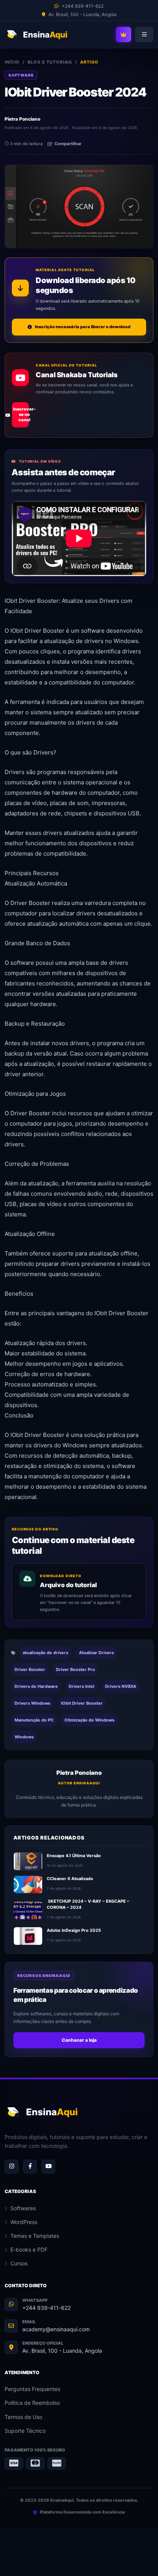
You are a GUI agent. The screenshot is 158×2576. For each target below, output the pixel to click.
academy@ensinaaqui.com (56, 2329)
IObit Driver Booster (82, 1703)
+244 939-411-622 (46, 2308)
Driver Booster (30, 1669)
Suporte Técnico (25, 2431)
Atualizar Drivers (96, 1653)
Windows (24, 1737)
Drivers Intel (81, 1686)
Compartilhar (68, 144)
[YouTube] (48, 2167)
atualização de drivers (45, 1653)
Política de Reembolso (32, 2403)
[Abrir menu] (144, 34)
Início (12, 62)
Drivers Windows (32, 1703)
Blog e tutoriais (50, 62)
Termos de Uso (23, 2417)
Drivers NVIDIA (121, 1686)
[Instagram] (12, 2167)
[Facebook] (30, 2167)
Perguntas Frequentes (32, 2389)
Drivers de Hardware (36, 1686)
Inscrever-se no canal (21, 414)
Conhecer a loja (79, 2040)
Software (21, 75)
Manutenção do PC (34, 1720)
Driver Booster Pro (76, 1669)
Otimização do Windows (89, 1720)
